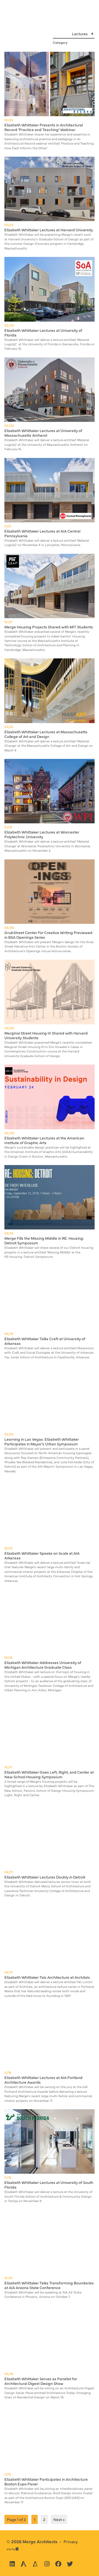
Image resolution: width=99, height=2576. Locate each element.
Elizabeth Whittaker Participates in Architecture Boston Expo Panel (46, 2481)
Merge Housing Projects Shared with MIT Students (49, 627)
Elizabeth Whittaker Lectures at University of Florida (43, 332)
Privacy (71, 2541)
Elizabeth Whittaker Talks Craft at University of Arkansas (45, 1341)
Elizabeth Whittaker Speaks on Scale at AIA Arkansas (42, 1555)
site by (13, 2549)
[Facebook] (58, 2564)
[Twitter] (70, 2564)
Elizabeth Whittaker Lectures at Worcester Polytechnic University (42, 834)
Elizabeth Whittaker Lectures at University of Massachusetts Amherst (43, 433)
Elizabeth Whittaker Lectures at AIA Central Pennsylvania (42, 533)
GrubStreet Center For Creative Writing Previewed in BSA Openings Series (48, 935)
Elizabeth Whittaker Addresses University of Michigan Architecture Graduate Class (43, 1665)
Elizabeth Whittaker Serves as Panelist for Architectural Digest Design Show (41, 2381)
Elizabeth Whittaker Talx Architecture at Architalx (47, 1977)
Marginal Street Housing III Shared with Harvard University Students (46, 1035)
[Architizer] (35, 2564)
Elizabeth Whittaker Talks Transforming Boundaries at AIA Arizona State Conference (49, 2285)
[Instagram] (47, 2564)
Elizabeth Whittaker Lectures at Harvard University (49, 230)
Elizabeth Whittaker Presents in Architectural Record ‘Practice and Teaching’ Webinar (44, 127)
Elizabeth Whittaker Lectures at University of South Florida (49, 2185)
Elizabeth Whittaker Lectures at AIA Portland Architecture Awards (43, 2080)
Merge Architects (40, 2541)
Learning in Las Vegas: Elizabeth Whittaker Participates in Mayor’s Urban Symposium (42, 1441)
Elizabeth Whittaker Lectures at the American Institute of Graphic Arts (44, 1140)
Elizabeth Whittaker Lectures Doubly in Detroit (45, 1877)
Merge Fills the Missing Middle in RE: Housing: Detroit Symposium (44, 1240)
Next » (59, 2519)
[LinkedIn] (12, 2564)
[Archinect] (24, 2564)
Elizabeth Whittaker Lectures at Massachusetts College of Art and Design (46, 734)
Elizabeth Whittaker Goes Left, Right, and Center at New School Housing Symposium (49, 1774)
